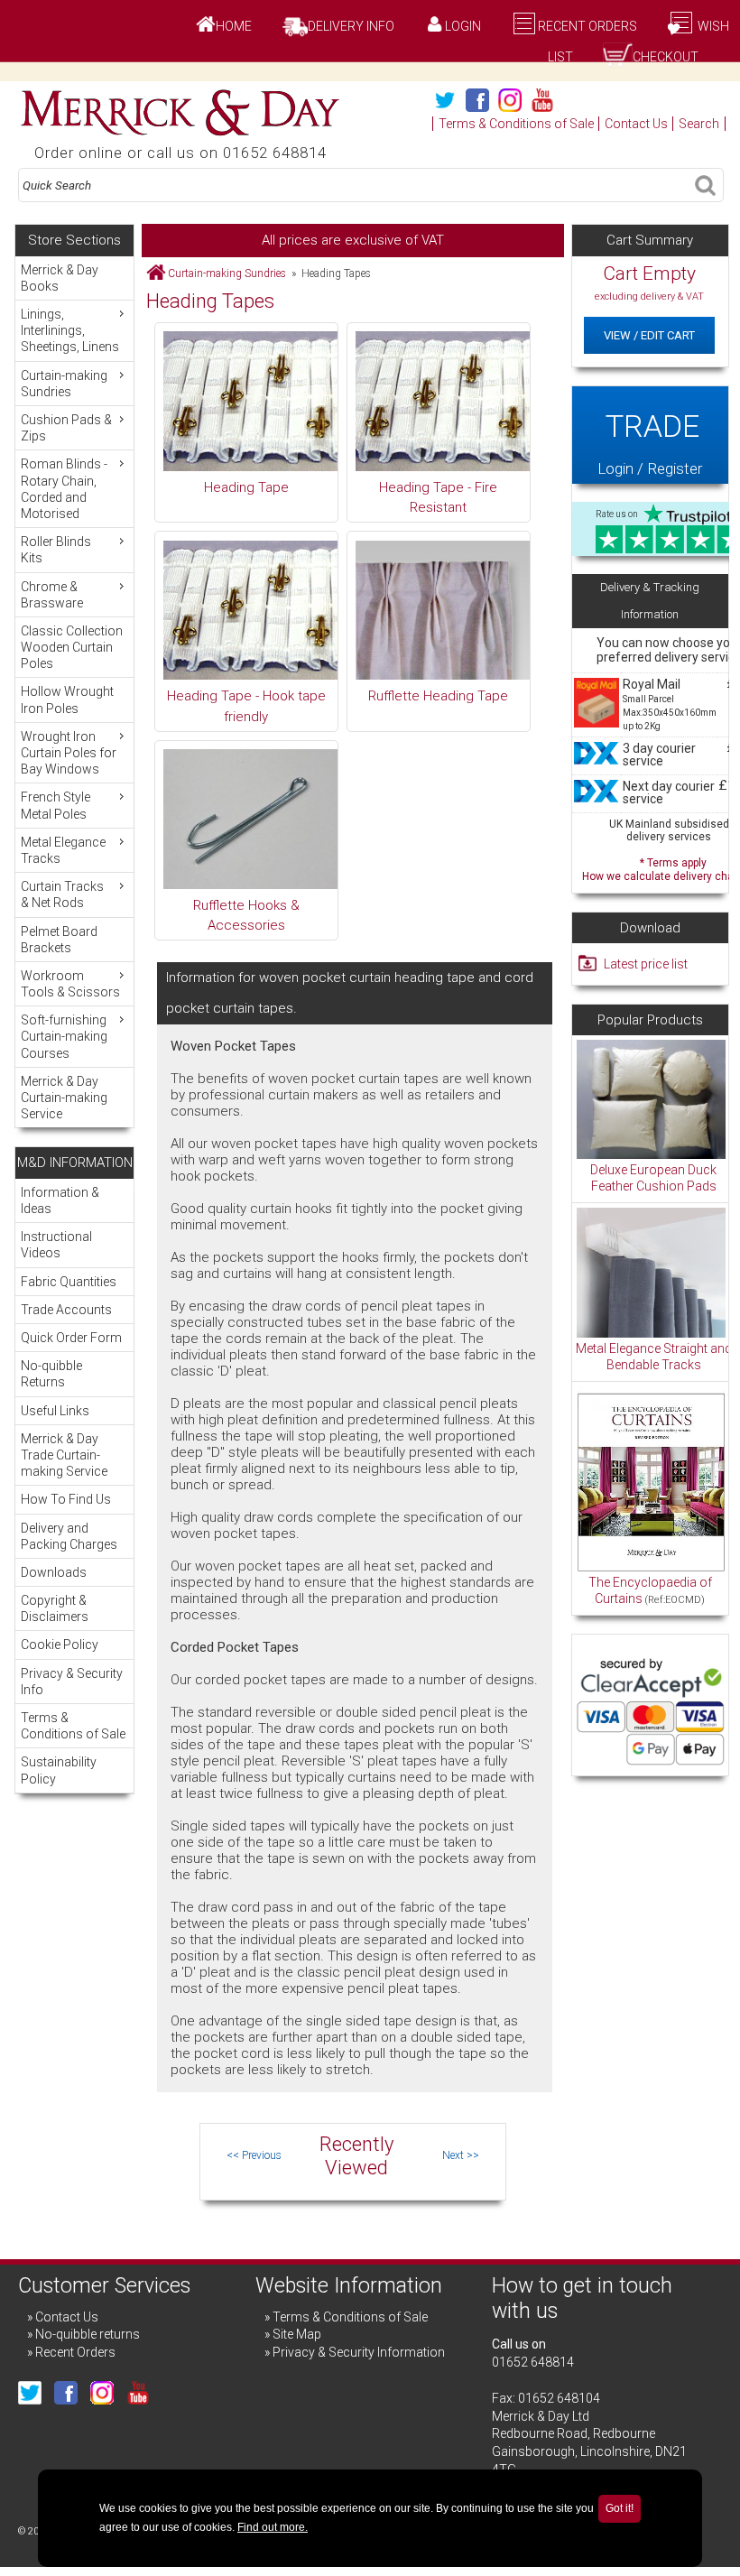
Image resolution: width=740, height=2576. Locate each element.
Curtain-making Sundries (227, 273)
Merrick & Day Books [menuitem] (60, 278)
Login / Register (650, 443)
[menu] (74, 692)
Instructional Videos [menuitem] (56, 1245)
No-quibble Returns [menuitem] (51, 1374)
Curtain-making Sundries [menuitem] (64, 384)
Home (234, 26)
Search (699, 124)
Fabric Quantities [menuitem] (69, 1282)
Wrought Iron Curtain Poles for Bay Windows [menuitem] (69, 753)
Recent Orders (587, 26)
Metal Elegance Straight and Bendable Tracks (654, 1357)
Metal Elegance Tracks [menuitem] (63, 850)
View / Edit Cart (649, 335)
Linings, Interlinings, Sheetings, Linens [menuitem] (70, 330)
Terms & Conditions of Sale (516, 124)
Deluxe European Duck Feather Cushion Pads (653, 1178)
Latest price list (646, 964)
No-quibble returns (88, 2334)
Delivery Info (351, 26)
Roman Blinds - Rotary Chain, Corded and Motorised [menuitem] (64, 489)
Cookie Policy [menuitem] (60, 1645)
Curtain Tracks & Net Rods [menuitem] (62, 894)
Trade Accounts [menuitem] (66, 1310)
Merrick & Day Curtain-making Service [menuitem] (64, 1098)
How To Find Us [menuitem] (66, 1499)
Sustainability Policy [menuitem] (59, 1770)
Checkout (666, 57)
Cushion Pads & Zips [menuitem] (66, 428)
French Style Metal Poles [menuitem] (55, 805)
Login (463, 26)
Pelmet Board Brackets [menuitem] (59, 940)
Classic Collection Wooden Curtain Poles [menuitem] (72, 647)
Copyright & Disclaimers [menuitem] (55, 1608)
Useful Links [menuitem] (55, 1411)
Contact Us (636, 124)
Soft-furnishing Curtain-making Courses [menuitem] (64, 1036)
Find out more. (273, 2527)
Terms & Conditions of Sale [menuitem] (73, 1726)
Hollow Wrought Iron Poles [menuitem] (67, 700)
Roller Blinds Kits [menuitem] (56, 550)
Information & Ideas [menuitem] (60, 1200)
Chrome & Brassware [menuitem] (52, 595)
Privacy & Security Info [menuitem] (72, 1682)
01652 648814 (533, 2362)
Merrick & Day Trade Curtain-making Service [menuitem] (64, 1455)
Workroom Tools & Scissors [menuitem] (70, 984)
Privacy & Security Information (359, 2352)
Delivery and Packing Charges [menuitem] (69, 1536)
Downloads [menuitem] (54, 1572)
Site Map (297, 2334)
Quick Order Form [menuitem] (71, 1338)
